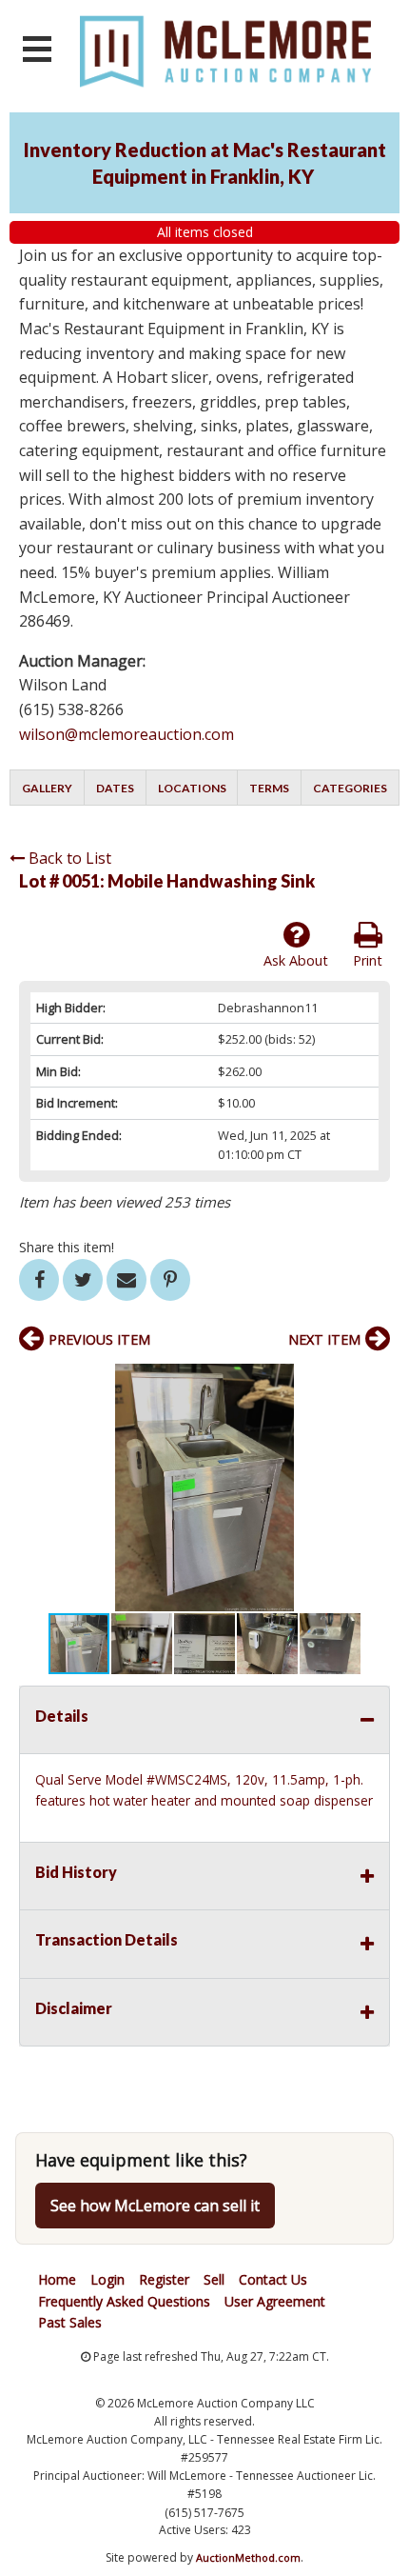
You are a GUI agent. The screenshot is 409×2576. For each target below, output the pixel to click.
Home (57, 2279)
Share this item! (67, 1247)
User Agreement (275, 2301)
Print (368, 960)
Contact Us (273, 2279)
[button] (373, 1381)
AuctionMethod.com (248, 2557)
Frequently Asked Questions (124, 2301)
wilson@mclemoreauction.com (127, 734)
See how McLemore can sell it (155, 2206)
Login (107, 2279)
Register (164, 2279)
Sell (214, 2279)
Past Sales (70, 2322)
